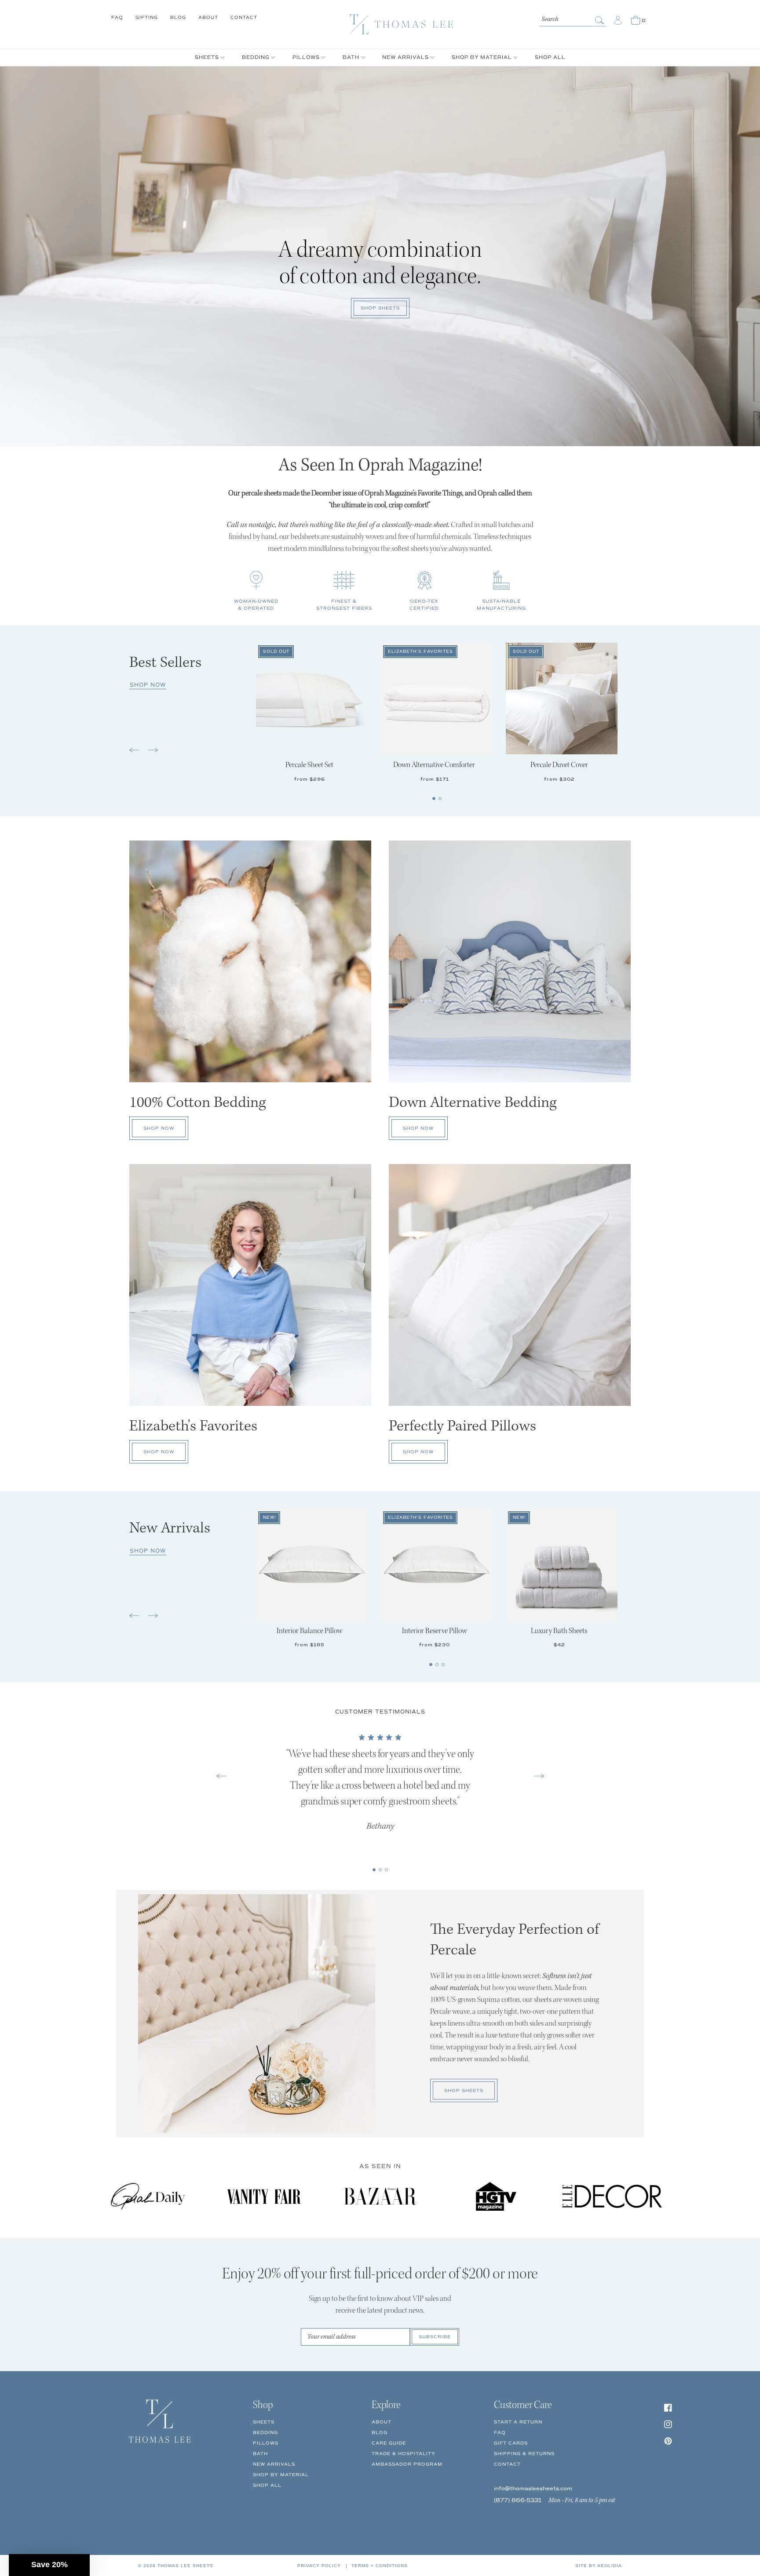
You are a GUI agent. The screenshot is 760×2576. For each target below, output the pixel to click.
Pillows (266, 2443)
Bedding (265, 2432)
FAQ (117, 17)
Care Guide (389, 2443)
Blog (178, 17)
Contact (244, 17)
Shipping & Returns (524, 2454)
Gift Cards (511, 2443)
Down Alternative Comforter (434, 765)
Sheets (264, 2422)
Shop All (267, 2485)
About (208, 17)
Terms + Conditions (380, 2566)
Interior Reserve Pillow (434, 1631)
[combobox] (573, 18)
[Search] (600, 20)
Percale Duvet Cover (559, 765)
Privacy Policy (319, 2566)
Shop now (148, 685)
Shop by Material (281, 2475)
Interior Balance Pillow (309, 1631)
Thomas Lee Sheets (185, 2566)
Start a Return (518, 2422)
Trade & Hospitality (404, 2454)
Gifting (147, 17)
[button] (135, 753)
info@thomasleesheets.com (533, 2489)
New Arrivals (274, 2464)
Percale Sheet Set (309, 765)
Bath (260, 2454)
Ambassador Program (407, 2464)
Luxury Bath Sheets (559, 1631)
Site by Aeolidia (599, 2566)
